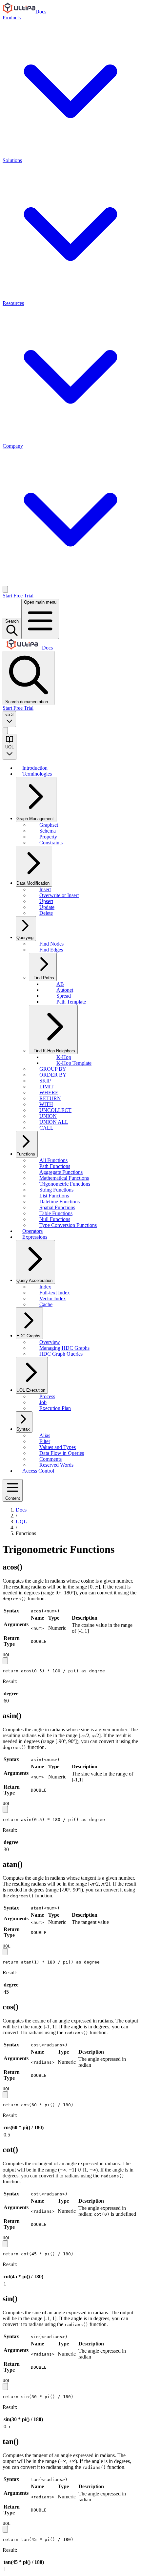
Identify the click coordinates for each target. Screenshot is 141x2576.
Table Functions (56, 1213)
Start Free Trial (18, 596)
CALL (46, 1128)
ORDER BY (53, 1075)
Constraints (51, 843)
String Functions (56, 1190)
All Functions (53, 1160)
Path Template (71, 1002)
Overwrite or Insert (59, 895)
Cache (46, 1304)
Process (47, 1396)
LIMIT (47, 1087)
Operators (32, 1231)
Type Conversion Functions (68, 1225)
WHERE (49, 1092)
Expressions (35, 1237)
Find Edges (51, 950)
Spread (64, 996)
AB (60, 984)
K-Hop (64, 1057)
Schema (48, 831)
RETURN (50, 1098)
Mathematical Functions (64, 1178)
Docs (41, 12)
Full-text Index (55, 1293)
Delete (46, 913)
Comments (50, 1459)
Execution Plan (55, 1408)
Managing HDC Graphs (64, 1348)
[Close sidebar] (5, 731)
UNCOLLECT (55, 1110)
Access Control (38, 1471)
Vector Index (53, 1298)
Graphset (49, 825)
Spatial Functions (57, 1207)
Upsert (46, 901)
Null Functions (55, 1219)
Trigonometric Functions (65, 1184)
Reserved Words (56, 1465)
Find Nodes (51, 944)
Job (43, 1402)
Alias (45, 1435)
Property (48, 837)
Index (45, 1287)
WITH (46, 1104)
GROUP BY (53, 1069)
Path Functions (55, 1166)
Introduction (35, 768)
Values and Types (58, 1447)
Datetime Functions (60, 1202)
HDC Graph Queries (61, 1354)
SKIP (45, 1081)
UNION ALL (54, 1122)
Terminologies (37, 774)
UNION (48, 1116)
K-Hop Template (74, 1063)
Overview (50, 1342)
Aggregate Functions (61, 1172)
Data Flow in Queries (62, 1453)
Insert (45, 889)
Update (47, 907)
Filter (45, 1441)
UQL (21, 1522)
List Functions (54, 1196)
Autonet (65, 990)
